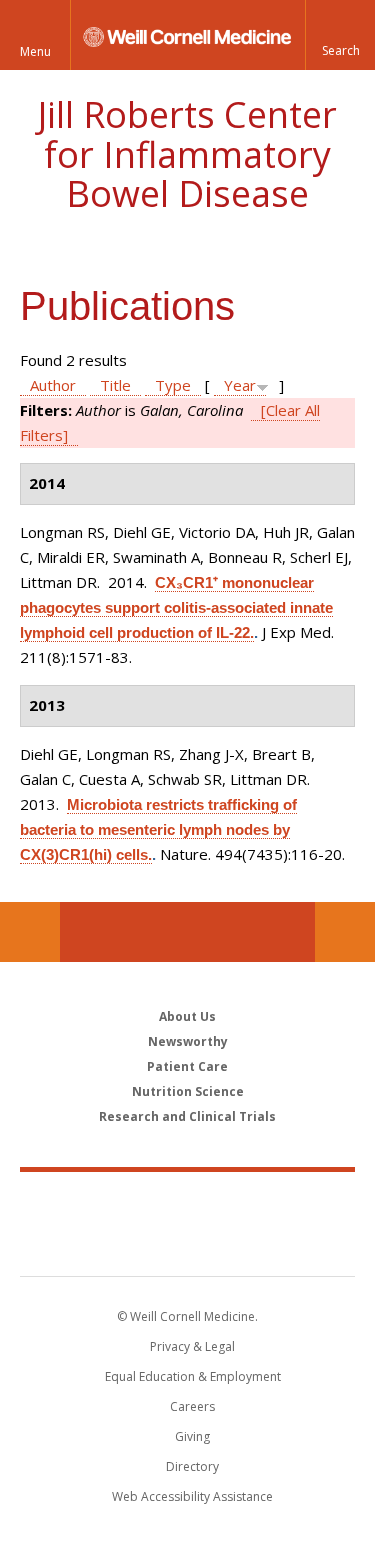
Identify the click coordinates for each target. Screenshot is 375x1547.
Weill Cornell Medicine (188, 1202)
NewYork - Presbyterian (187, 1244)
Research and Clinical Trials (187, 1116)
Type (173, 385)
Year (240, 385)
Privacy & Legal (192, 1346)
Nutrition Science (188, 1091)
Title (115, 385)
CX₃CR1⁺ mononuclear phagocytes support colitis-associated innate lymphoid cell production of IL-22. (176, 607)
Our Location (30, 932)
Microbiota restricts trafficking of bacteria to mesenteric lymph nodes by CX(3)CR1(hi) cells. (158, 829)
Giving (192, 1436)
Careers (192, 1406)
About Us (187, 1016)
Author (53, 385)
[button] (340, 35)
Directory (192, 1466)
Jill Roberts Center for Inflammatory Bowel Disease (187, 154)
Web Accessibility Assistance (192, 1496)
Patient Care (187, 1066)
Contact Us (345, 932)
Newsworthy (188, 1041)
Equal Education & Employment (193, 1376)
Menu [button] (35, 51)
